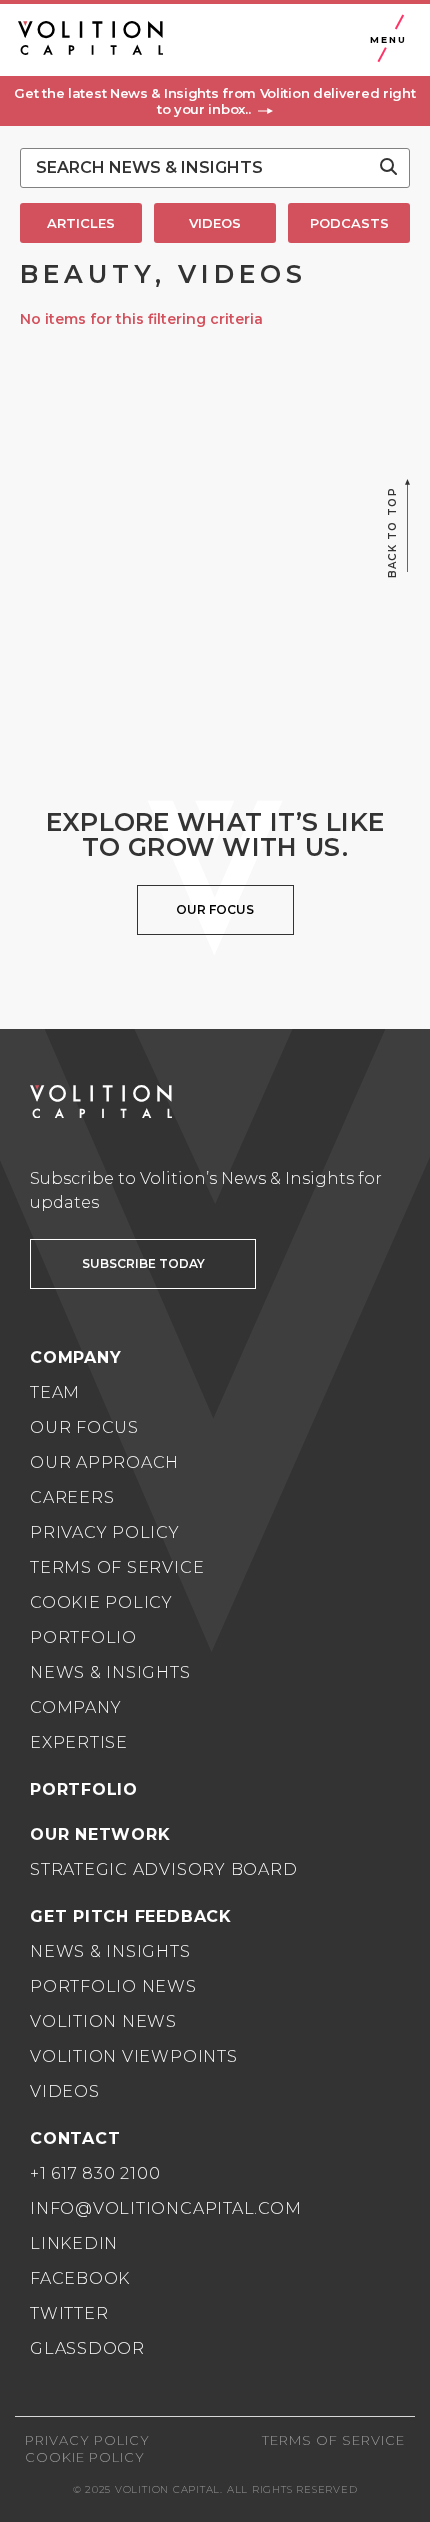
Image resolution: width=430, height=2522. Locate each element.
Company (75, 1707)
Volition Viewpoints (134, 2056)
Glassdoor (87, 2348)
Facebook (80, 2278)
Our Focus (84, 1427)
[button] (215, 101)
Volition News (103, 2021)
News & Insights (110, 1672)
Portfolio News (113, 1986)
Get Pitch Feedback (131, 1916)
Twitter (69, 2313)
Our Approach (104, 1462)
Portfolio (83, 1637)
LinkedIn (74, 2243)
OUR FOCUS (215, 909)
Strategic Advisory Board (163, 1869)
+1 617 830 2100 (95, 2173)
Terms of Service (117, 1567)
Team (55, 1392)
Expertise (79, 1742)
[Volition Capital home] (90, 38)
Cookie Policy (101, 1602)
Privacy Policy (105, 1532)
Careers (72, 1497)
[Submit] (388, 168)
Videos (65, 2091)
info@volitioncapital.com (165, 2208)
